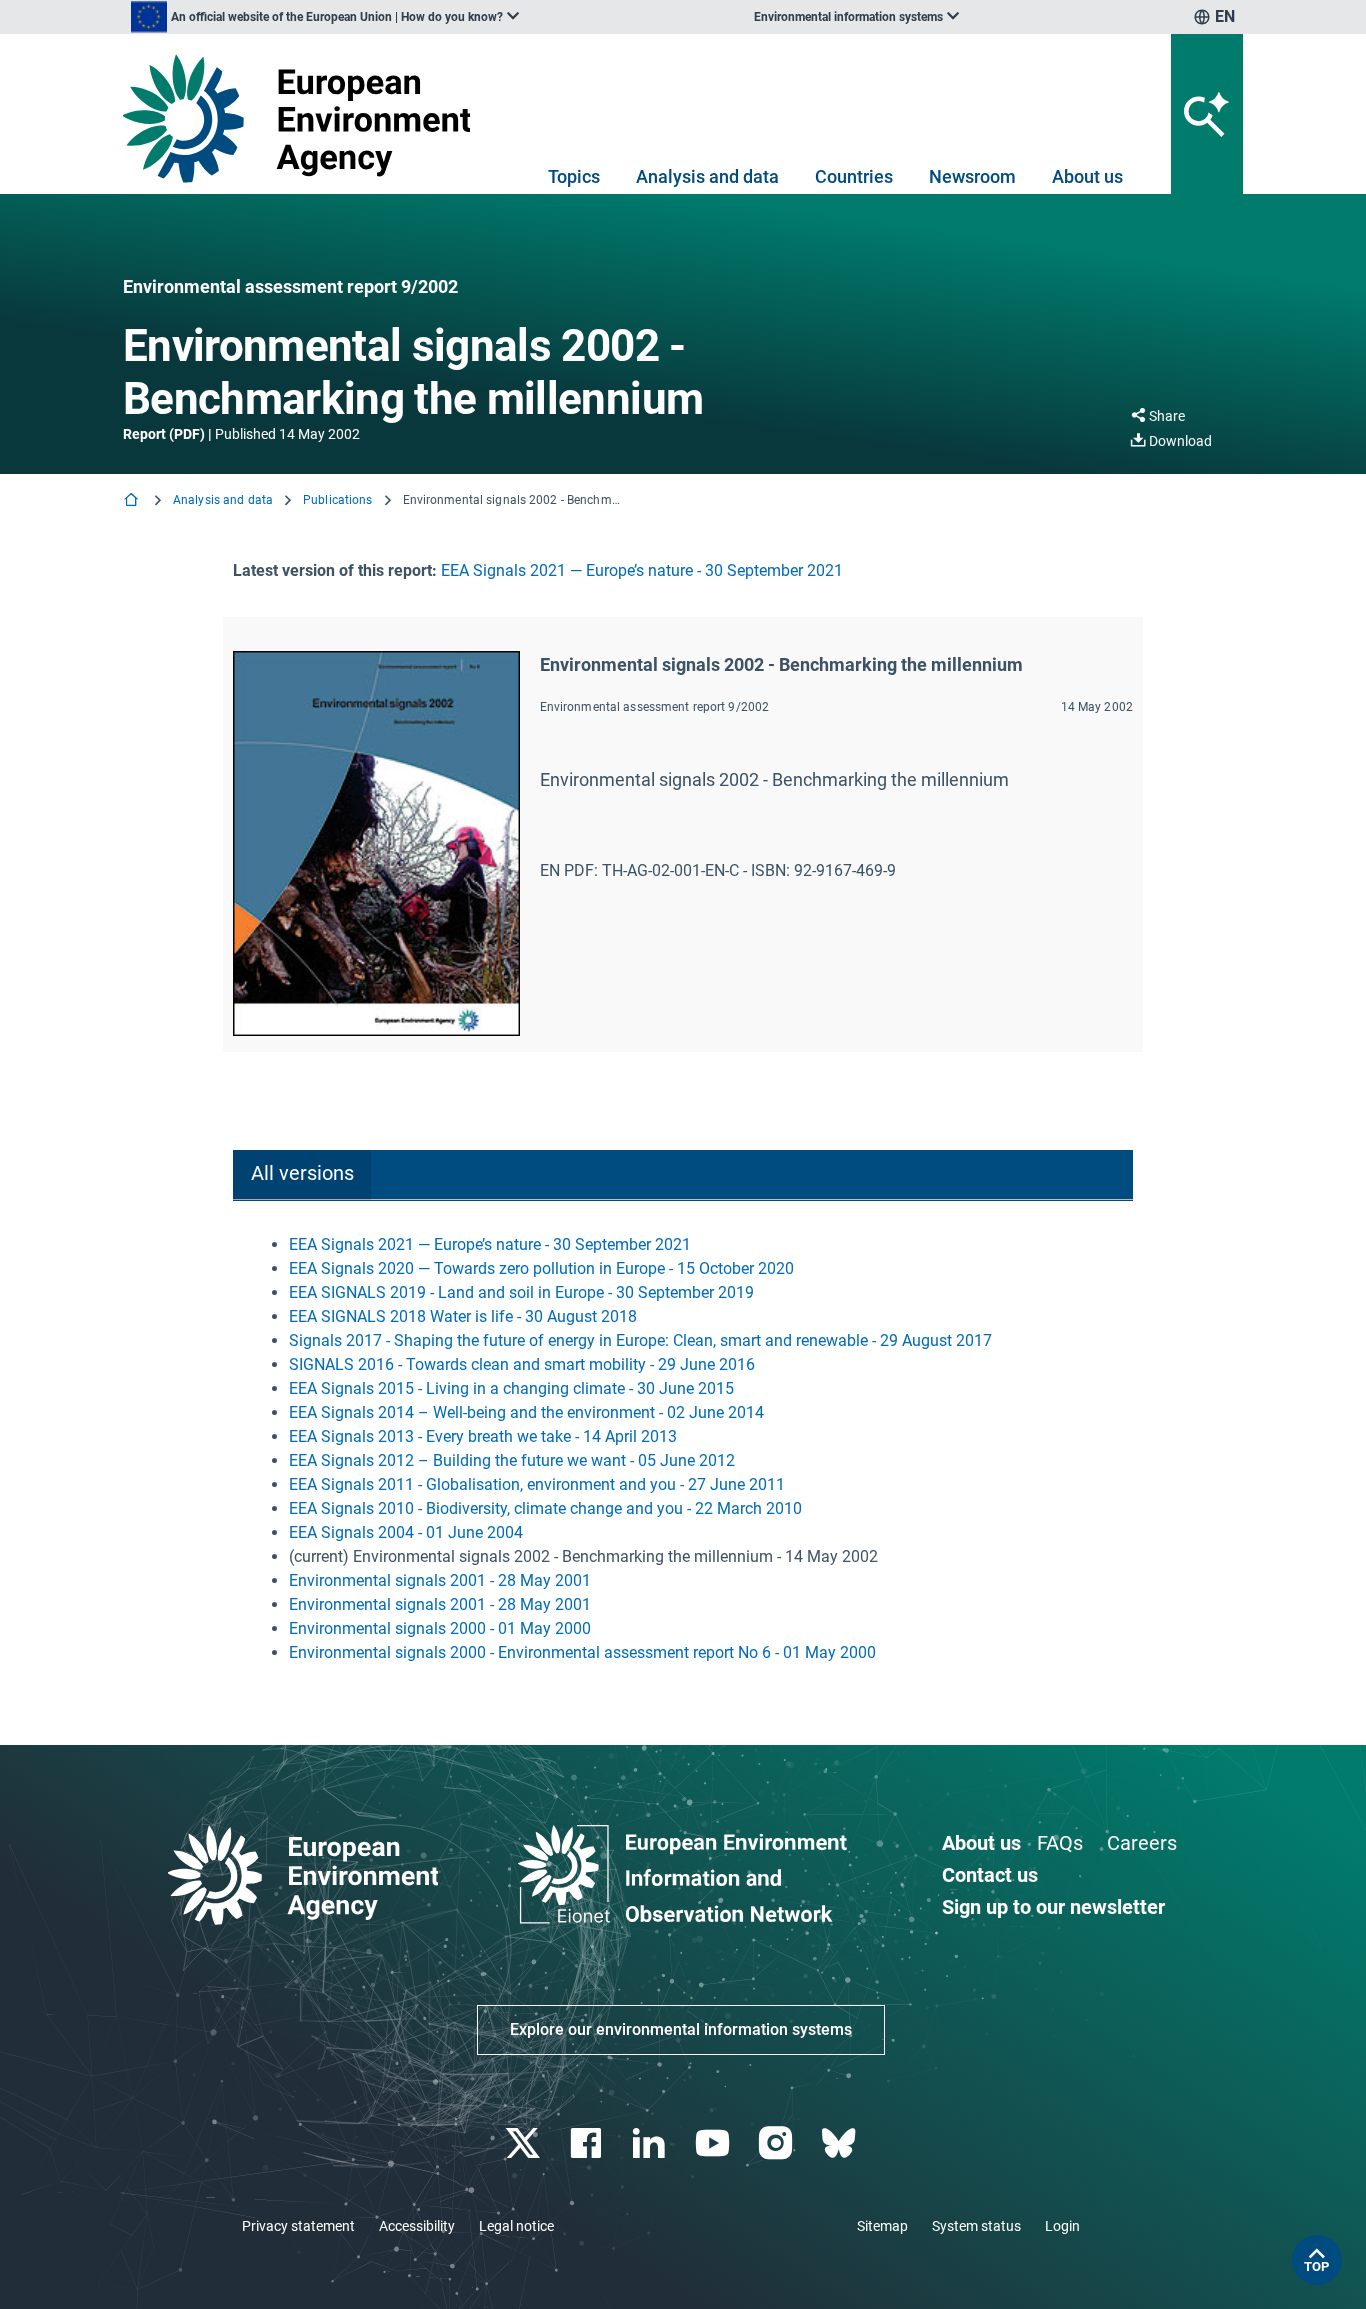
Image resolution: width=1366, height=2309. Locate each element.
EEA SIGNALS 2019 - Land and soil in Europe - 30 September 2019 (521, 1292)
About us (1087, 176)
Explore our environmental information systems (681, 2029)
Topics (574, 176)
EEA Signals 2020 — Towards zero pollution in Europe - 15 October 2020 (541, 1268)
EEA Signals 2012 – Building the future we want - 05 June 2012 (512, 1460)
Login (1062, 2226)
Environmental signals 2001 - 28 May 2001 (440, 1580)
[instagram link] (777, 2143)
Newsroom (972, 176)
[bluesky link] (840, 2143)
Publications (337, 500)
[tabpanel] (683, 1449)
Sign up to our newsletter (1053, 1907)
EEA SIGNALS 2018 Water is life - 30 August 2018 (463, 1316)
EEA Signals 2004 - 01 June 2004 (406, 1532)
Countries (854, 176)
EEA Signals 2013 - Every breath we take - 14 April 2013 (483, 1436)
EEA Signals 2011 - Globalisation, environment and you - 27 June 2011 (537, 1484)
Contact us (990, 1875)
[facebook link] (588, 2143)
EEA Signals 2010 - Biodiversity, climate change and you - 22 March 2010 (545, 1508)
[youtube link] (714, 2143)
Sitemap (882, 2226)
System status (976, 2226)
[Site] (304, 118)
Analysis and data (707, 176)
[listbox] (325, 17)
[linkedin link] (651, 2143)
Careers (1142, 1843)
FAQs (1060, 1843)
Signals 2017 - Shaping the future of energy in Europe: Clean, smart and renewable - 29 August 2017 (640, 1340)
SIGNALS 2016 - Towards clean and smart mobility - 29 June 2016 (522, 1364)
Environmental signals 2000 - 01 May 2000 (440, 1628)
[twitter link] (524, 2143)
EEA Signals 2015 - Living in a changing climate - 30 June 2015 (511, 1388)
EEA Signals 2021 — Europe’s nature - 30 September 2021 (642, 570)
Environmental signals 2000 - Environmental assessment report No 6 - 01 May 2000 (582, 1652)
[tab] (302, 1175)
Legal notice (516, 2226)
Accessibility (417, 2226)
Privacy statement (298, 2226)
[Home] (133, 501)
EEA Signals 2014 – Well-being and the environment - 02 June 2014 (526, 1412)
